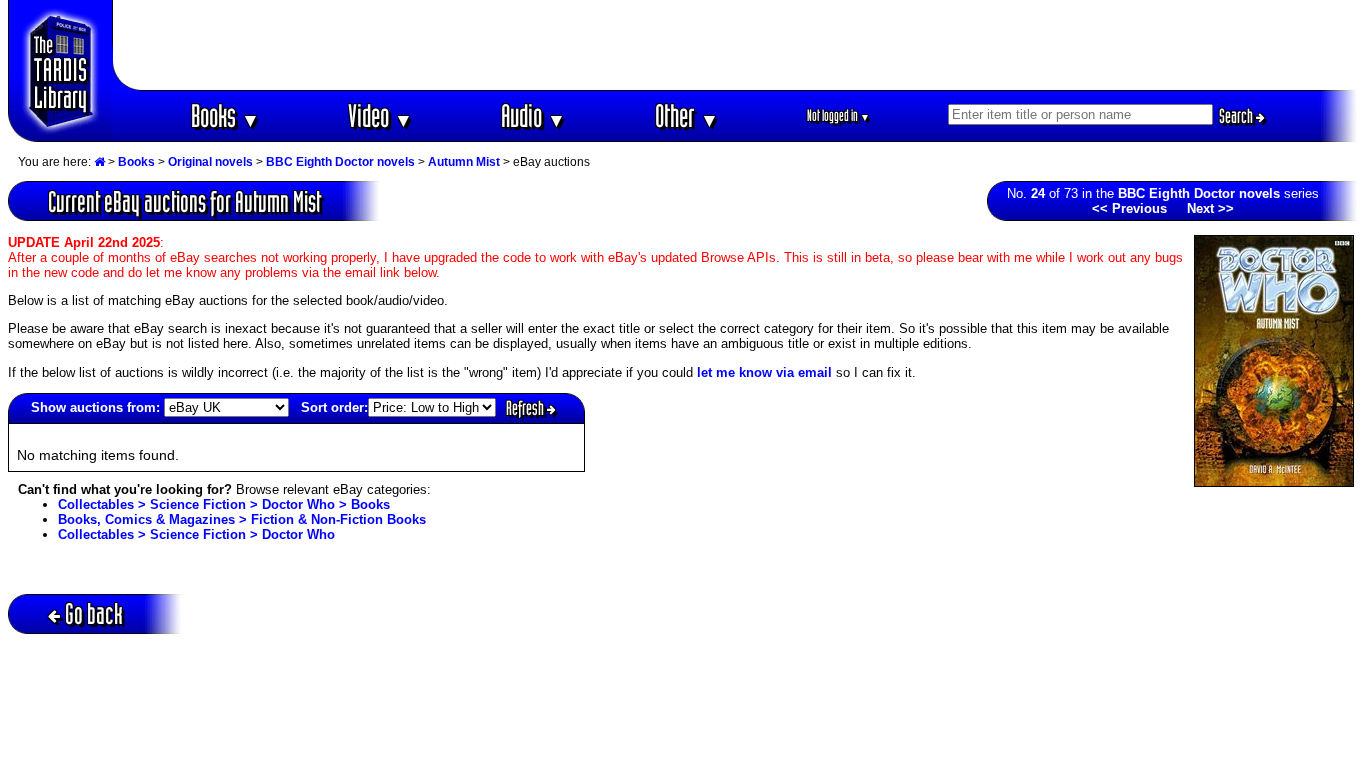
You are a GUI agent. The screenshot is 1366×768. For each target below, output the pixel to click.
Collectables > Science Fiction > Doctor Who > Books (224, 504)
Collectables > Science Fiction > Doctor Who (196, 534)
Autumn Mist (464, 162)
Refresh (526, 408)
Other (687, 115)
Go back (94, 613)
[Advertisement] (736, 45)
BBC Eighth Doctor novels (340, 162)
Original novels (210, 162)
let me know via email (764, 372)
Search (1237, 116)
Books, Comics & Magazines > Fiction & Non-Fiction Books (242, 519)
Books (225, 115)
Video (380, 115)
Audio (533, 115)
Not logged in (838, 115)
